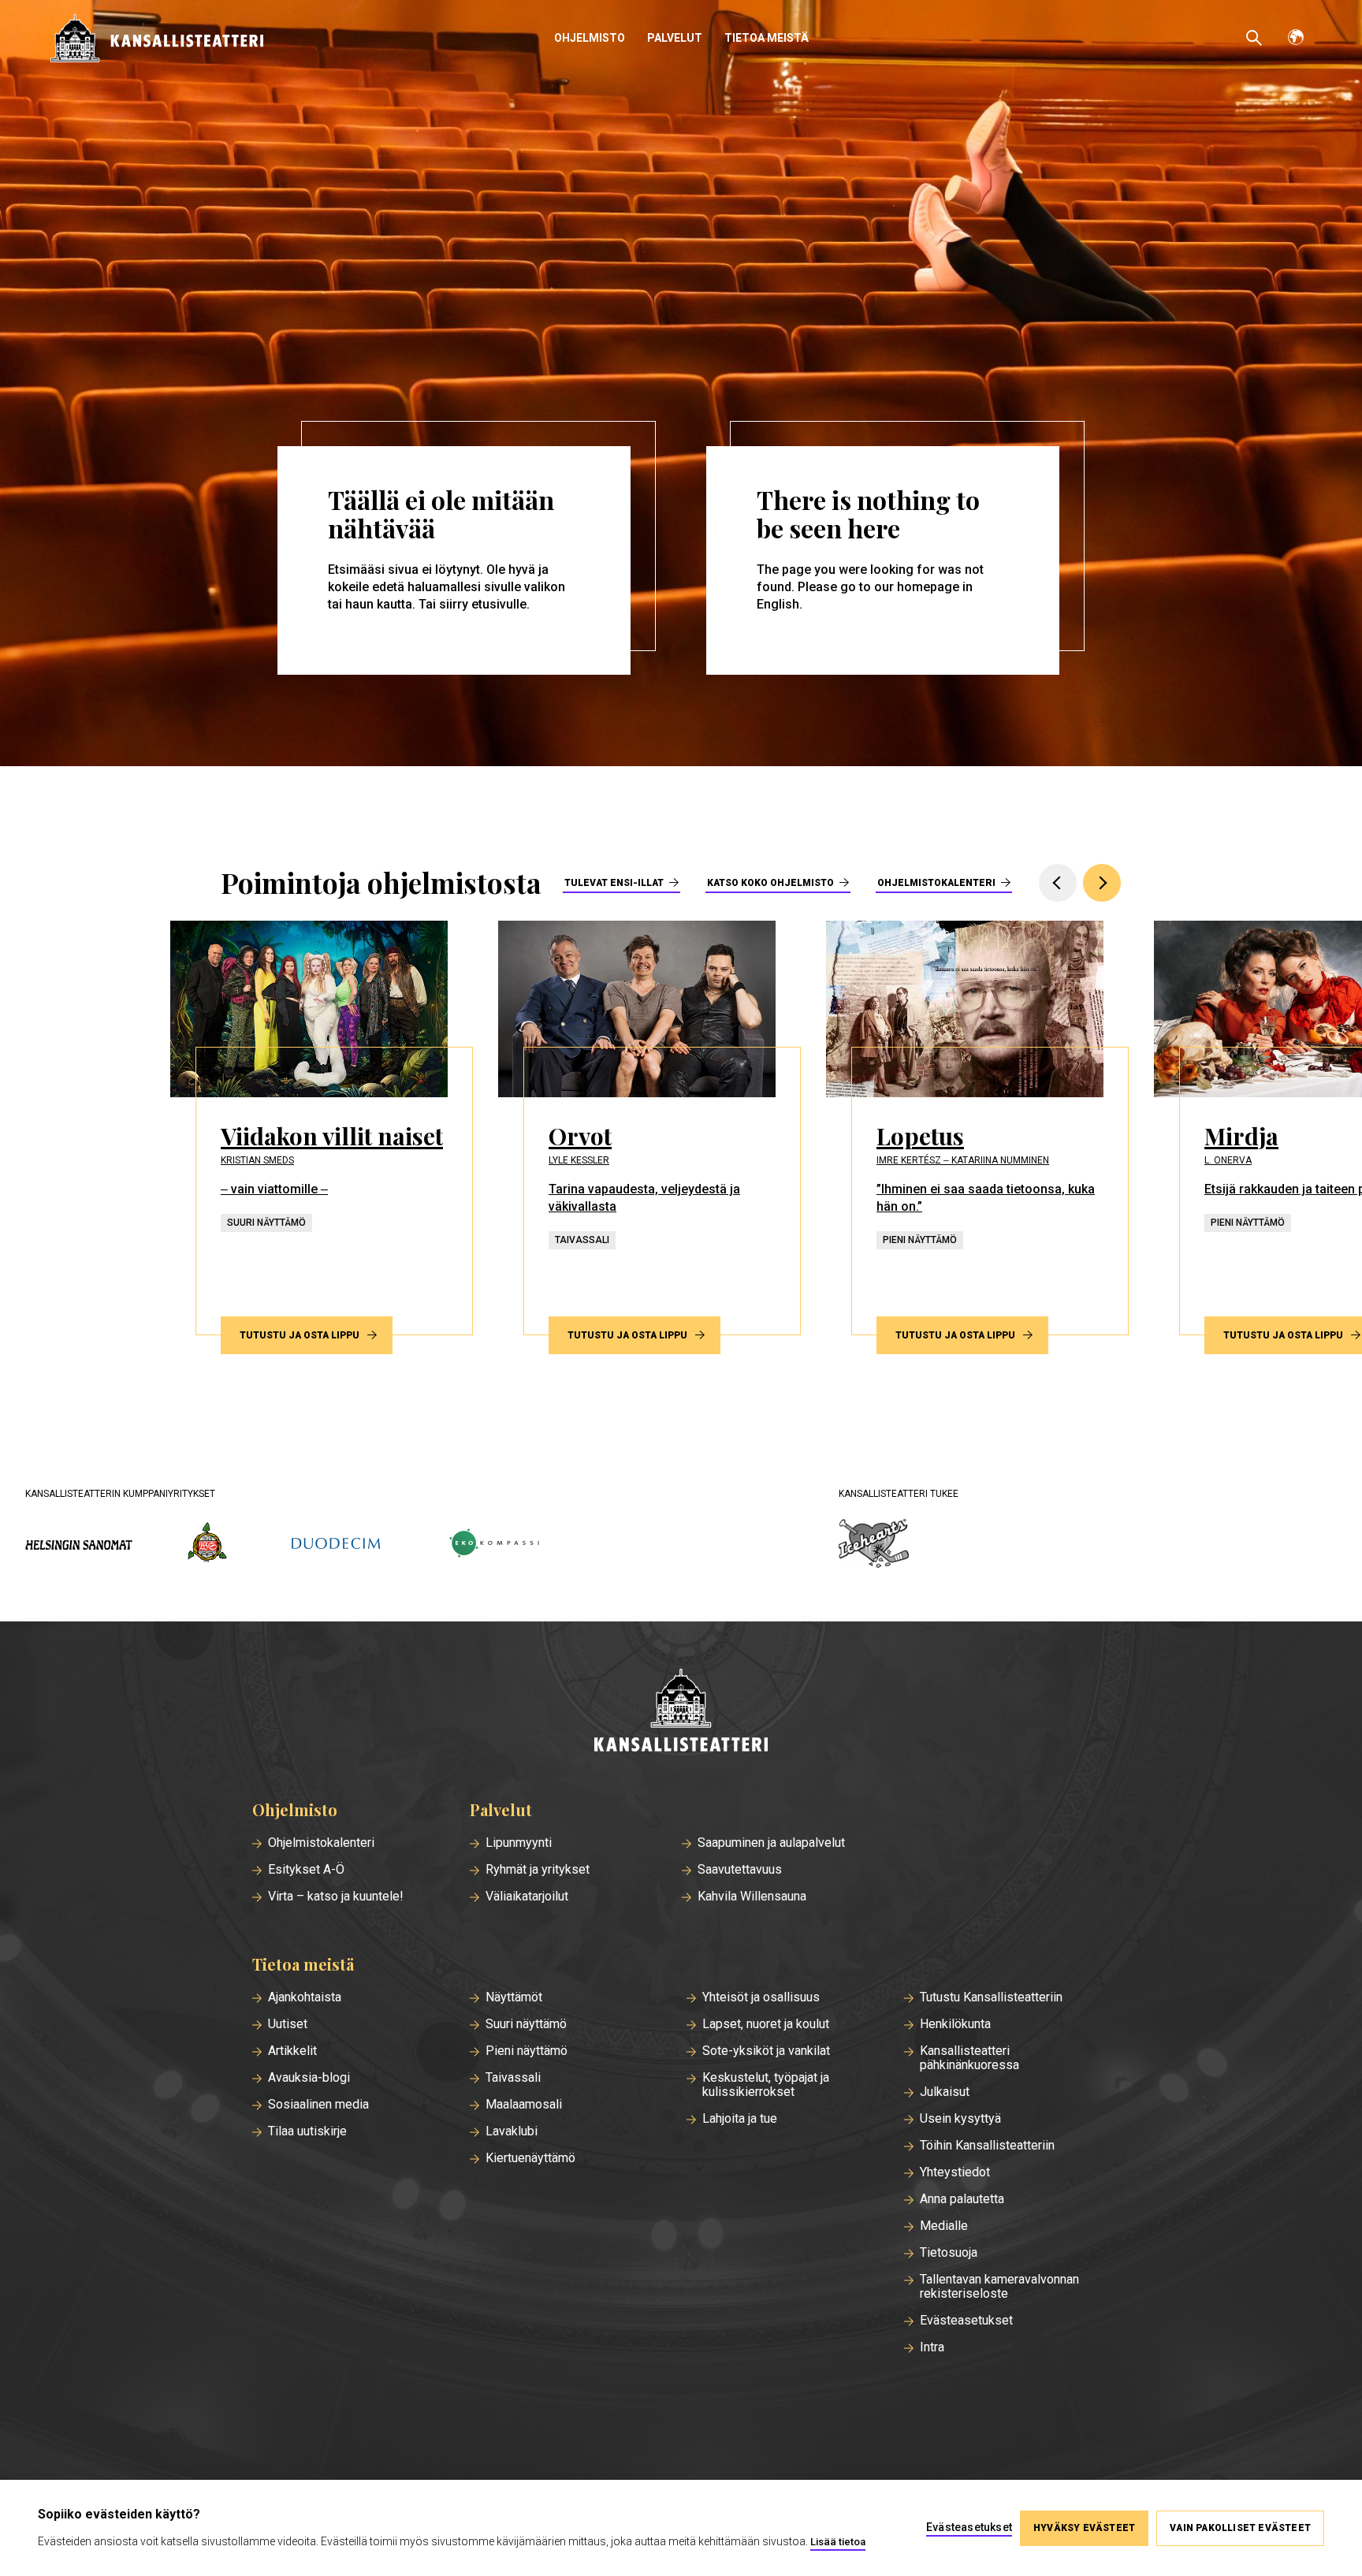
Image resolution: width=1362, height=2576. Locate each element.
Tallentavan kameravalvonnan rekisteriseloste (999, 2287)
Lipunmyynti (519, 1843)
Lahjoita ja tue (740, 2119)
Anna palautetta (962, 2199)
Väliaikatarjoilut (527, 1897)
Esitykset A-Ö (306, 1870)
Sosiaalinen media (318, 2105)
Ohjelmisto (590, 38)
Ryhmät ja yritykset (538, 1870)
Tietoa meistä (767, 38)
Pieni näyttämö (527, 2051)
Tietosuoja (949, 2253)
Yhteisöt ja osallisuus (761, 1997)
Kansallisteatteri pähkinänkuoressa (969, 2058)
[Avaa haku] (1254, 38)
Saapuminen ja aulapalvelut (771, 1843)
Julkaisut (945, 2092)
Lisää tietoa (838, 2542)
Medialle (944, 2226)
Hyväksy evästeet (1084, 2528)
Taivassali (513, 2078)
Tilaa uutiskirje (307, 2131)
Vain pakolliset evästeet (1240, 2528)
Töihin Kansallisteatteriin (987, 2146)
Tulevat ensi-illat (614, 883)
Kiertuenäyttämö (530, 2158)
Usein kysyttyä (960, 2119)
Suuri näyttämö (526, 2024)
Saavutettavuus (740, 1870)
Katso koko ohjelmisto (770, 883)
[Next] (1102, 883)
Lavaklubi (512, 2131)
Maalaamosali (524, 2105)
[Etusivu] (681, 1712)
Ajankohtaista (305, 1997)
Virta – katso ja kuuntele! (336, 1897)
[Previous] (1058, 883)
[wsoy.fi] (207, 1545)
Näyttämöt (514, 1997)
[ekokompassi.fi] (493, 1545)
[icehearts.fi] (874, 1545)
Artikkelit (292, 2051)
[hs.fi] (79, 1545)
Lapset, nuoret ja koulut (766, 2024)
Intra (932, 2347)
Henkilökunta (955, 2024)
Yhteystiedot (955, 2172)
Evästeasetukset (966, 2321)
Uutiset (288, 2024)
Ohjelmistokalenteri (936, 883)
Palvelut (675, 38)
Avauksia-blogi (309, 2078)
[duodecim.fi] (336, 1545)
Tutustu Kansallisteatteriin (991, 1997)
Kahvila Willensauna (752, 1897)
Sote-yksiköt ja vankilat (766, 2051)
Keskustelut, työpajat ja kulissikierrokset (766, 2085)
